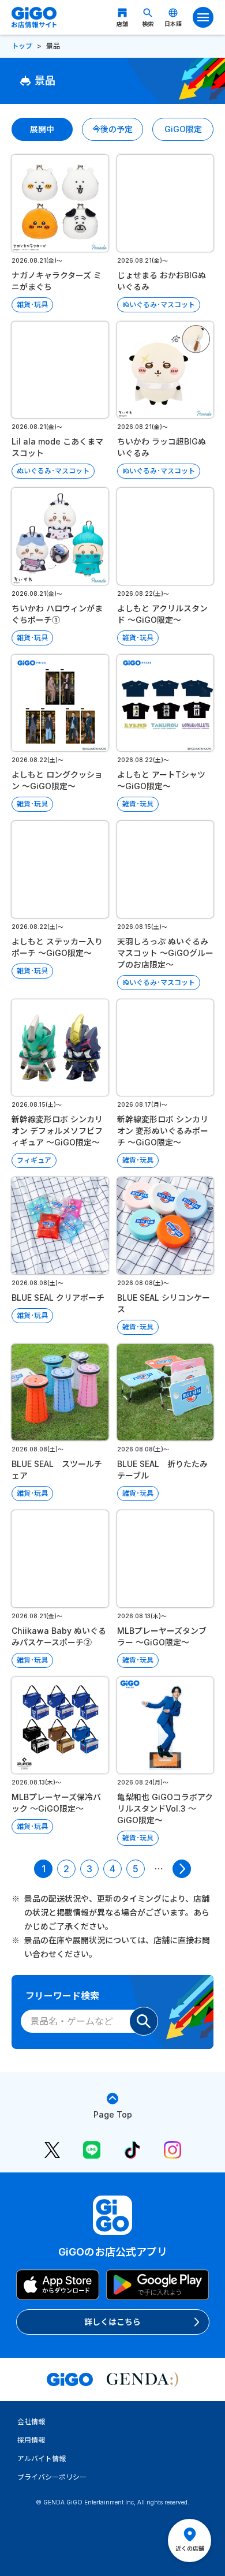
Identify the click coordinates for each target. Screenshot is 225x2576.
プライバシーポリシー (52, 2477)
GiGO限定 (183, 129)
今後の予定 (112, 129)
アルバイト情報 (42, 2459)
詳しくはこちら (112, 2322)
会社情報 (31, 2422)
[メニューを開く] (203, 17)
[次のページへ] (182, 1869)
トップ (22, 46)
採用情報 (31, 2440)
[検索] (144, 2021)
